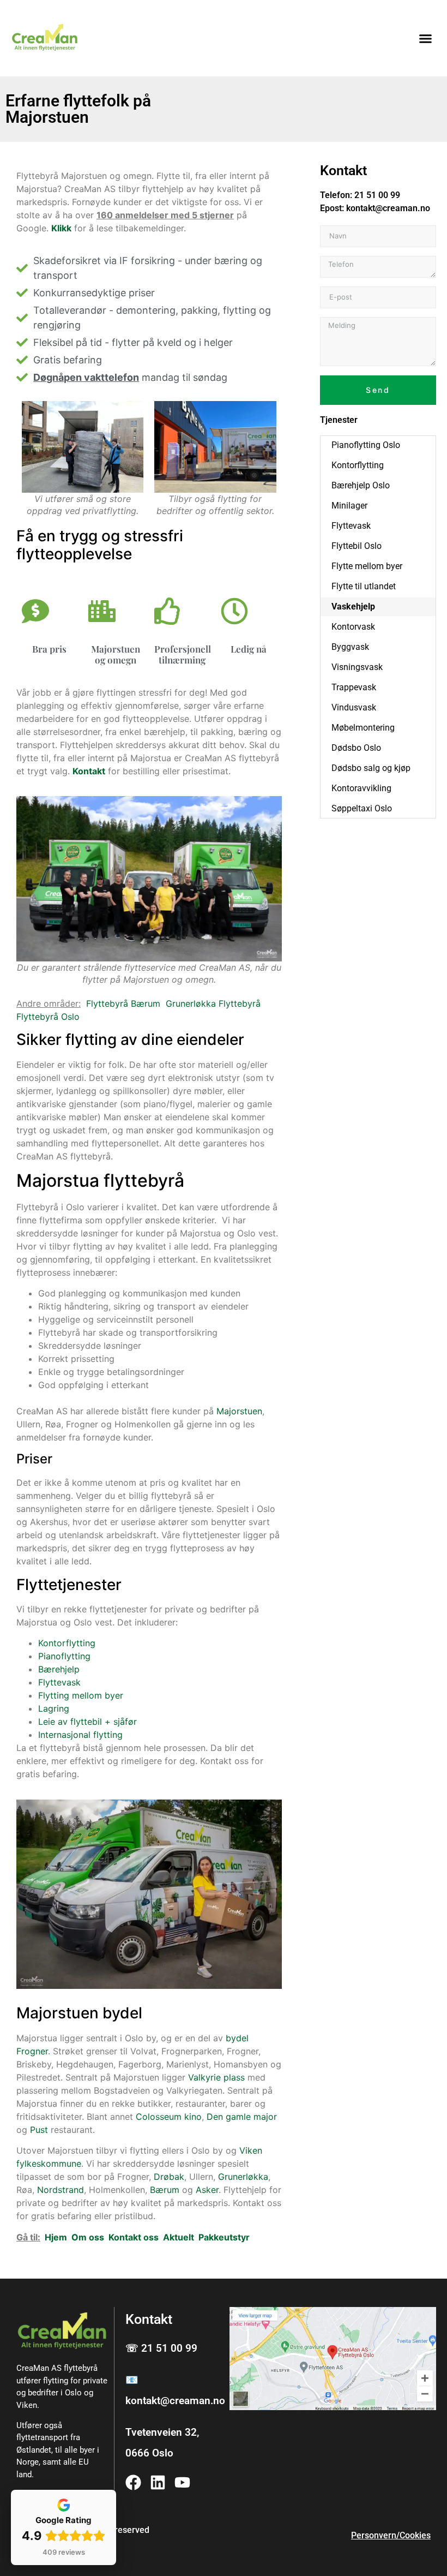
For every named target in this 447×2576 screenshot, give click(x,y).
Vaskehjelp (353, 606)
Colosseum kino (169, 2117)
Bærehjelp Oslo (361, 485)
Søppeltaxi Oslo (362, 808)
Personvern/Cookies (391, 2535)
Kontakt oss (134, 2237)
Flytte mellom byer (367, 566)
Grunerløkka (243, 2177)
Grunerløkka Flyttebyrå (213, 1003)
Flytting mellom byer (81, 1695)
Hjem (56, 2237)
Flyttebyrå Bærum (123, 1003)
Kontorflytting (67, 1643)
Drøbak (169, 2177)
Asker (207, 2190)
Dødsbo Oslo (356, 748)
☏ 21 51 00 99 (161, 2348)
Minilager (349, 506)
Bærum (165, 2190)
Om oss (88, 2237)
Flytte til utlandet (364, 586)
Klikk (61, 228)
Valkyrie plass (216, 2077)
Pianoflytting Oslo (366, 445)
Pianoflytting (64, 1656)
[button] (426, 38)
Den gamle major (242, 2117)
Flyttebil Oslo (357, 546)
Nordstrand (61, 2190)
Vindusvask (354, 707)
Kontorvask (353, 627)
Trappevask (354, 687)
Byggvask (350, 647)
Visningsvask (357, 667)
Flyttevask (59, 1682)
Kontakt (89, 771)
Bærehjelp (59, 1669)
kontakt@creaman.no (388, 208)
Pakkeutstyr (224, 2237)
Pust (39, 2130)
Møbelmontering (363, 728)
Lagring (54, 1708)
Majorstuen (239, 1411)
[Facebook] (133, 2482)
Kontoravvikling (361, 788)
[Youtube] (182, 2482)
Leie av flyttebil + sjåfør (87, 1722)
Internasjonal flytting (80, 1735)
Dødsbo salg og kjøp (371, 768)
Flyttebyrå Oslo (48, 1017)
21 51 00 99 (377, 195)
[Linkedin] (158, 2482)
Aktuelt (179, 2237)
